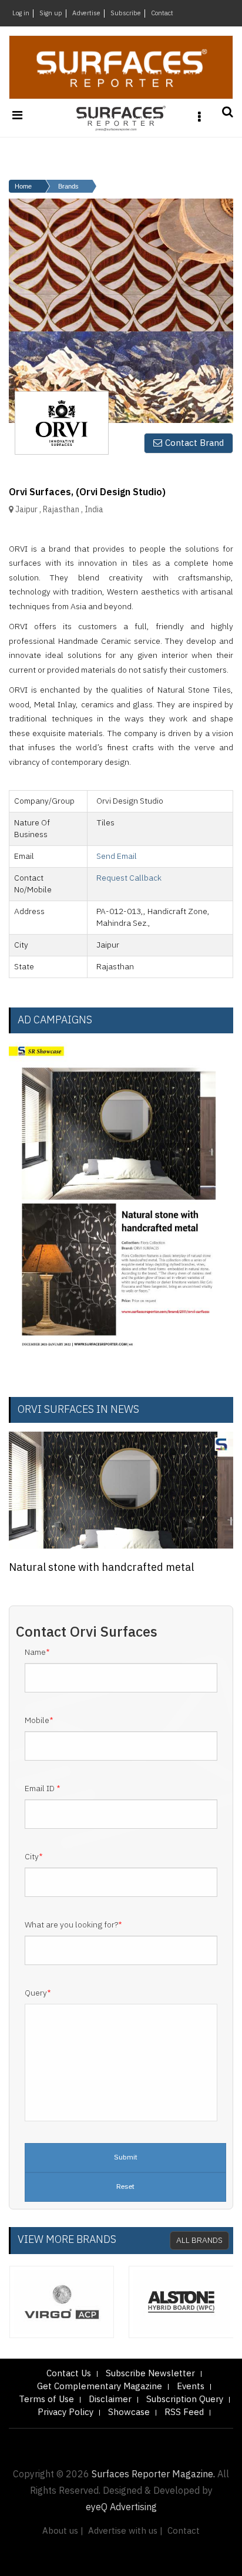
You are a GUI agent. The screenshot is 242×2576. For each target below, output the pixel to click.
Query (38, 1993)
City (34, 1857)
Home (23, 186)
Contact (162, 14)
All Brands (199, 2240)
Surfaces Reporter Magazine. (153, 2475)
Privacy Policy (65, 2412)
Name (37, 1653)
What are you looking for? (73, 1925)
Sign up (51, 14)
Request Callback (129, 878)
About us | (63, 2531)
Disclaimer (110, 2399)
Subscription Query (185, 2399)
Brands (68, 186)
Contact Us (69, 2374)
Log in (21, 14)
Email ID (43, 1789)
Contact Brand (194, 443)
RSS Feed (184, 2412)
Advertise (86, 14)
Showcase (129, 2412)
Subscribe (126, 14)
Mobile (39, 1721)
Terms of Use (46, 2399)
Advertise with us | (125, 2531)
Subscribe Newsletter (150, 2374)
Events (191, 2387)
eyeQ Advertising (121, 2508)
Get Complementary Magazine (100, 2387)
